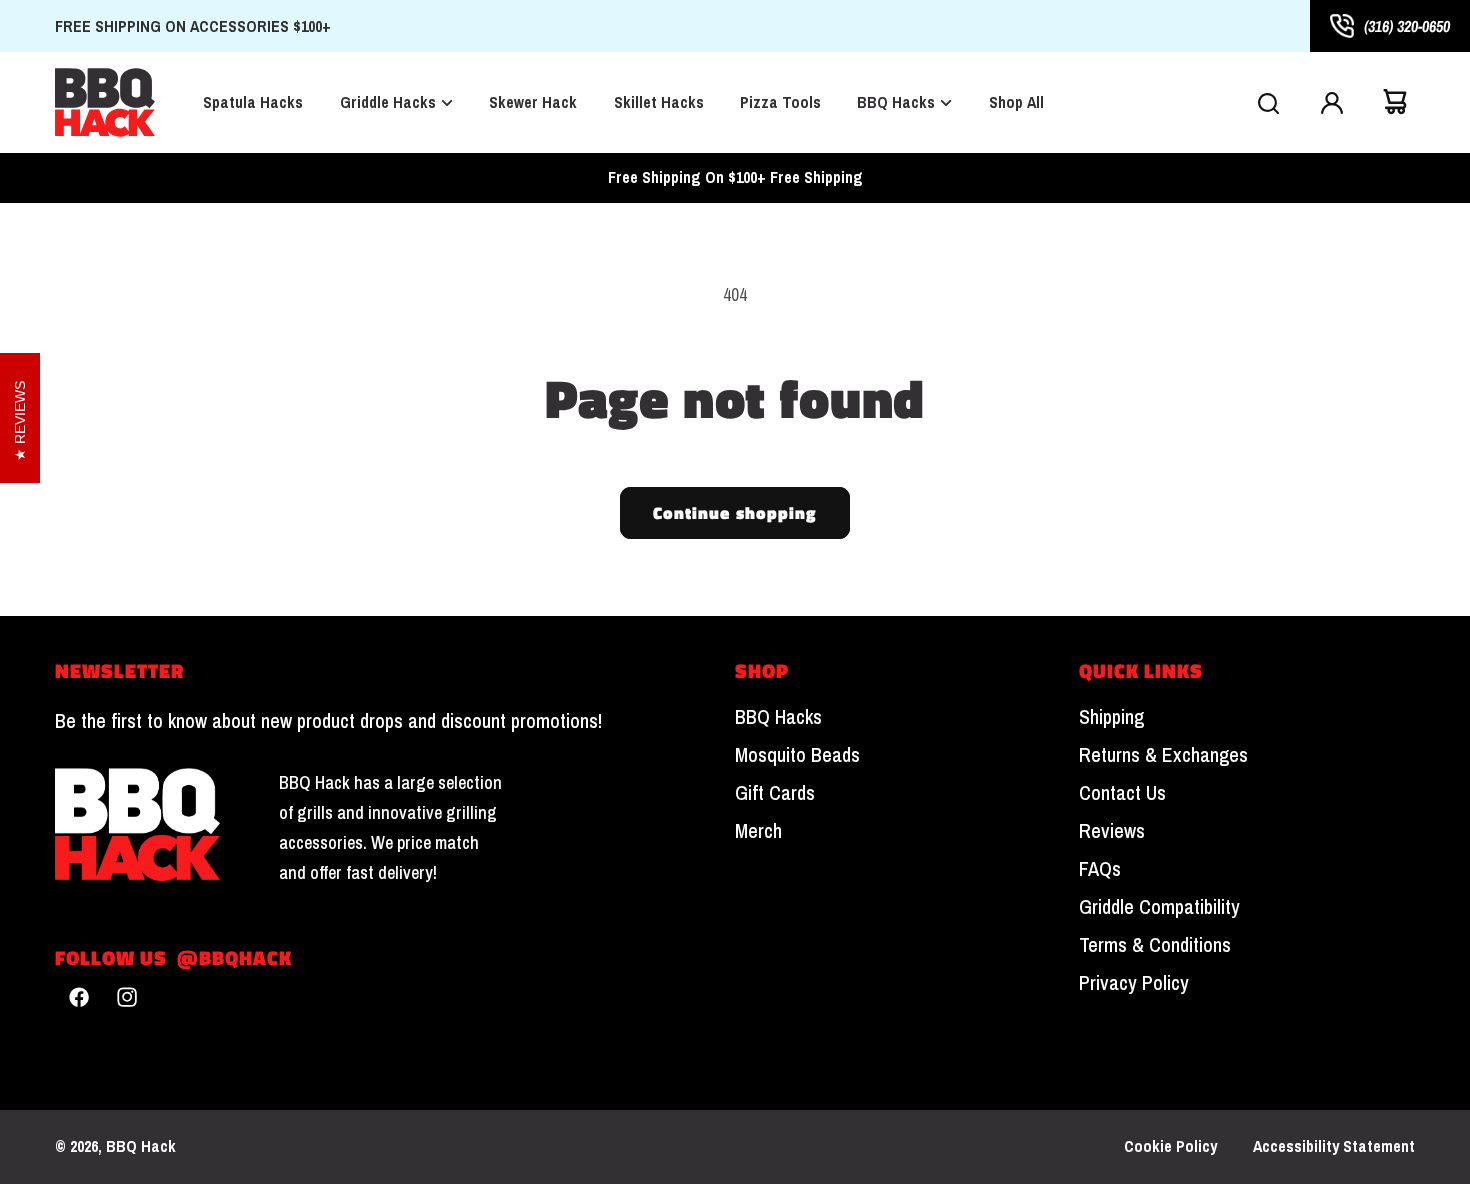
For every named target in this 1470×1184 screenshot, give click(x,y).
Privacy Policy (1134, 983)
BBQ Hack (141, 1146)
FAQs (1100, 869)
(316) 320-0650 (1407, 26)
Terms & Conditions (1155, 945)
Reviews (1112, 831)
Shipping (1111, 717)
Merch (758, 831)
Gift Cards (775, 793)
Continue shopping (735, 512)
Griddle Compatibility (1159, 907)
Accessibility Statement (1334, 1146)
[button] (1268, 102)
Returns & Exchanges (1163, 755)
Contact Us (1122, 793)
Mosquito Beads (797, 755)
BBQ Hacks (778, 717)
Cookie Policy (1170, 1146)
